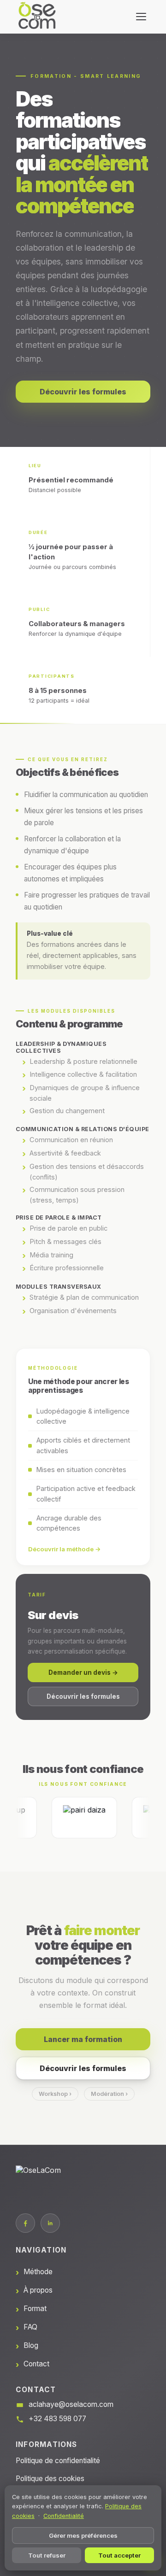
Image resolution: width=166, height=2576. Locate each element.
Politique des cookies (50, 2479)
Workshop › (55, 2094)
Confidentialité (64, 2516)
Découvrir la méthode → (65, 1549)
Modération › (109, 2094)
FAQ (30, 2327)
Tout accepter (119, 2555)
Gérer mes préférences (83, 2535)
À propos (38, 2290)
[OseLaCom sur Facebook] (25, 2223)
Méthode (38, 2272)
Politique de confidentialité (58, 2461)
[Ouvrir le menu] (141, 17)
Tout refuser (47, 2555)
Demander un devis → (83, 1672)
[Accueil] (37, 17)
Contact (36, 2364)
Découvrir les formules (83, 392)
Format (35, 2309)
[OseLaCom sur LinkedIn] (50, 2223)
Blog (31, 2345)
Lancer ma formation (83, 2039)
